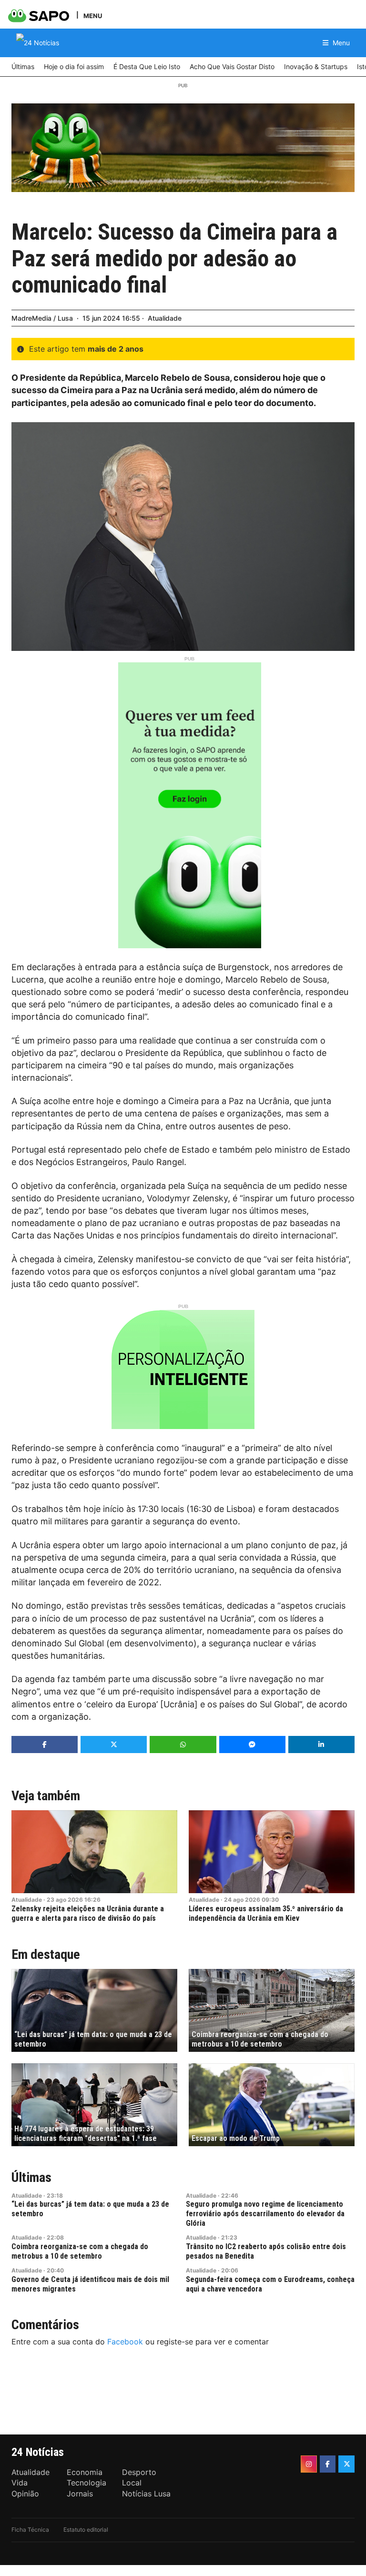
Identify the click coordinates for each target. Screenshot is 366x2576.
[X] (346, 2464)
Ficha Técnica (30, 2530)
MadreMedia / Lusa (42, 318)
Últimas (31, 2177)
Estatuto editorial (86, 2530)
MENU (93, 15)
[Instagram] (309, 2464)
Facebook (125, 2342)
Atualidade (165, 318)
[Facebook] (328, 2464)
